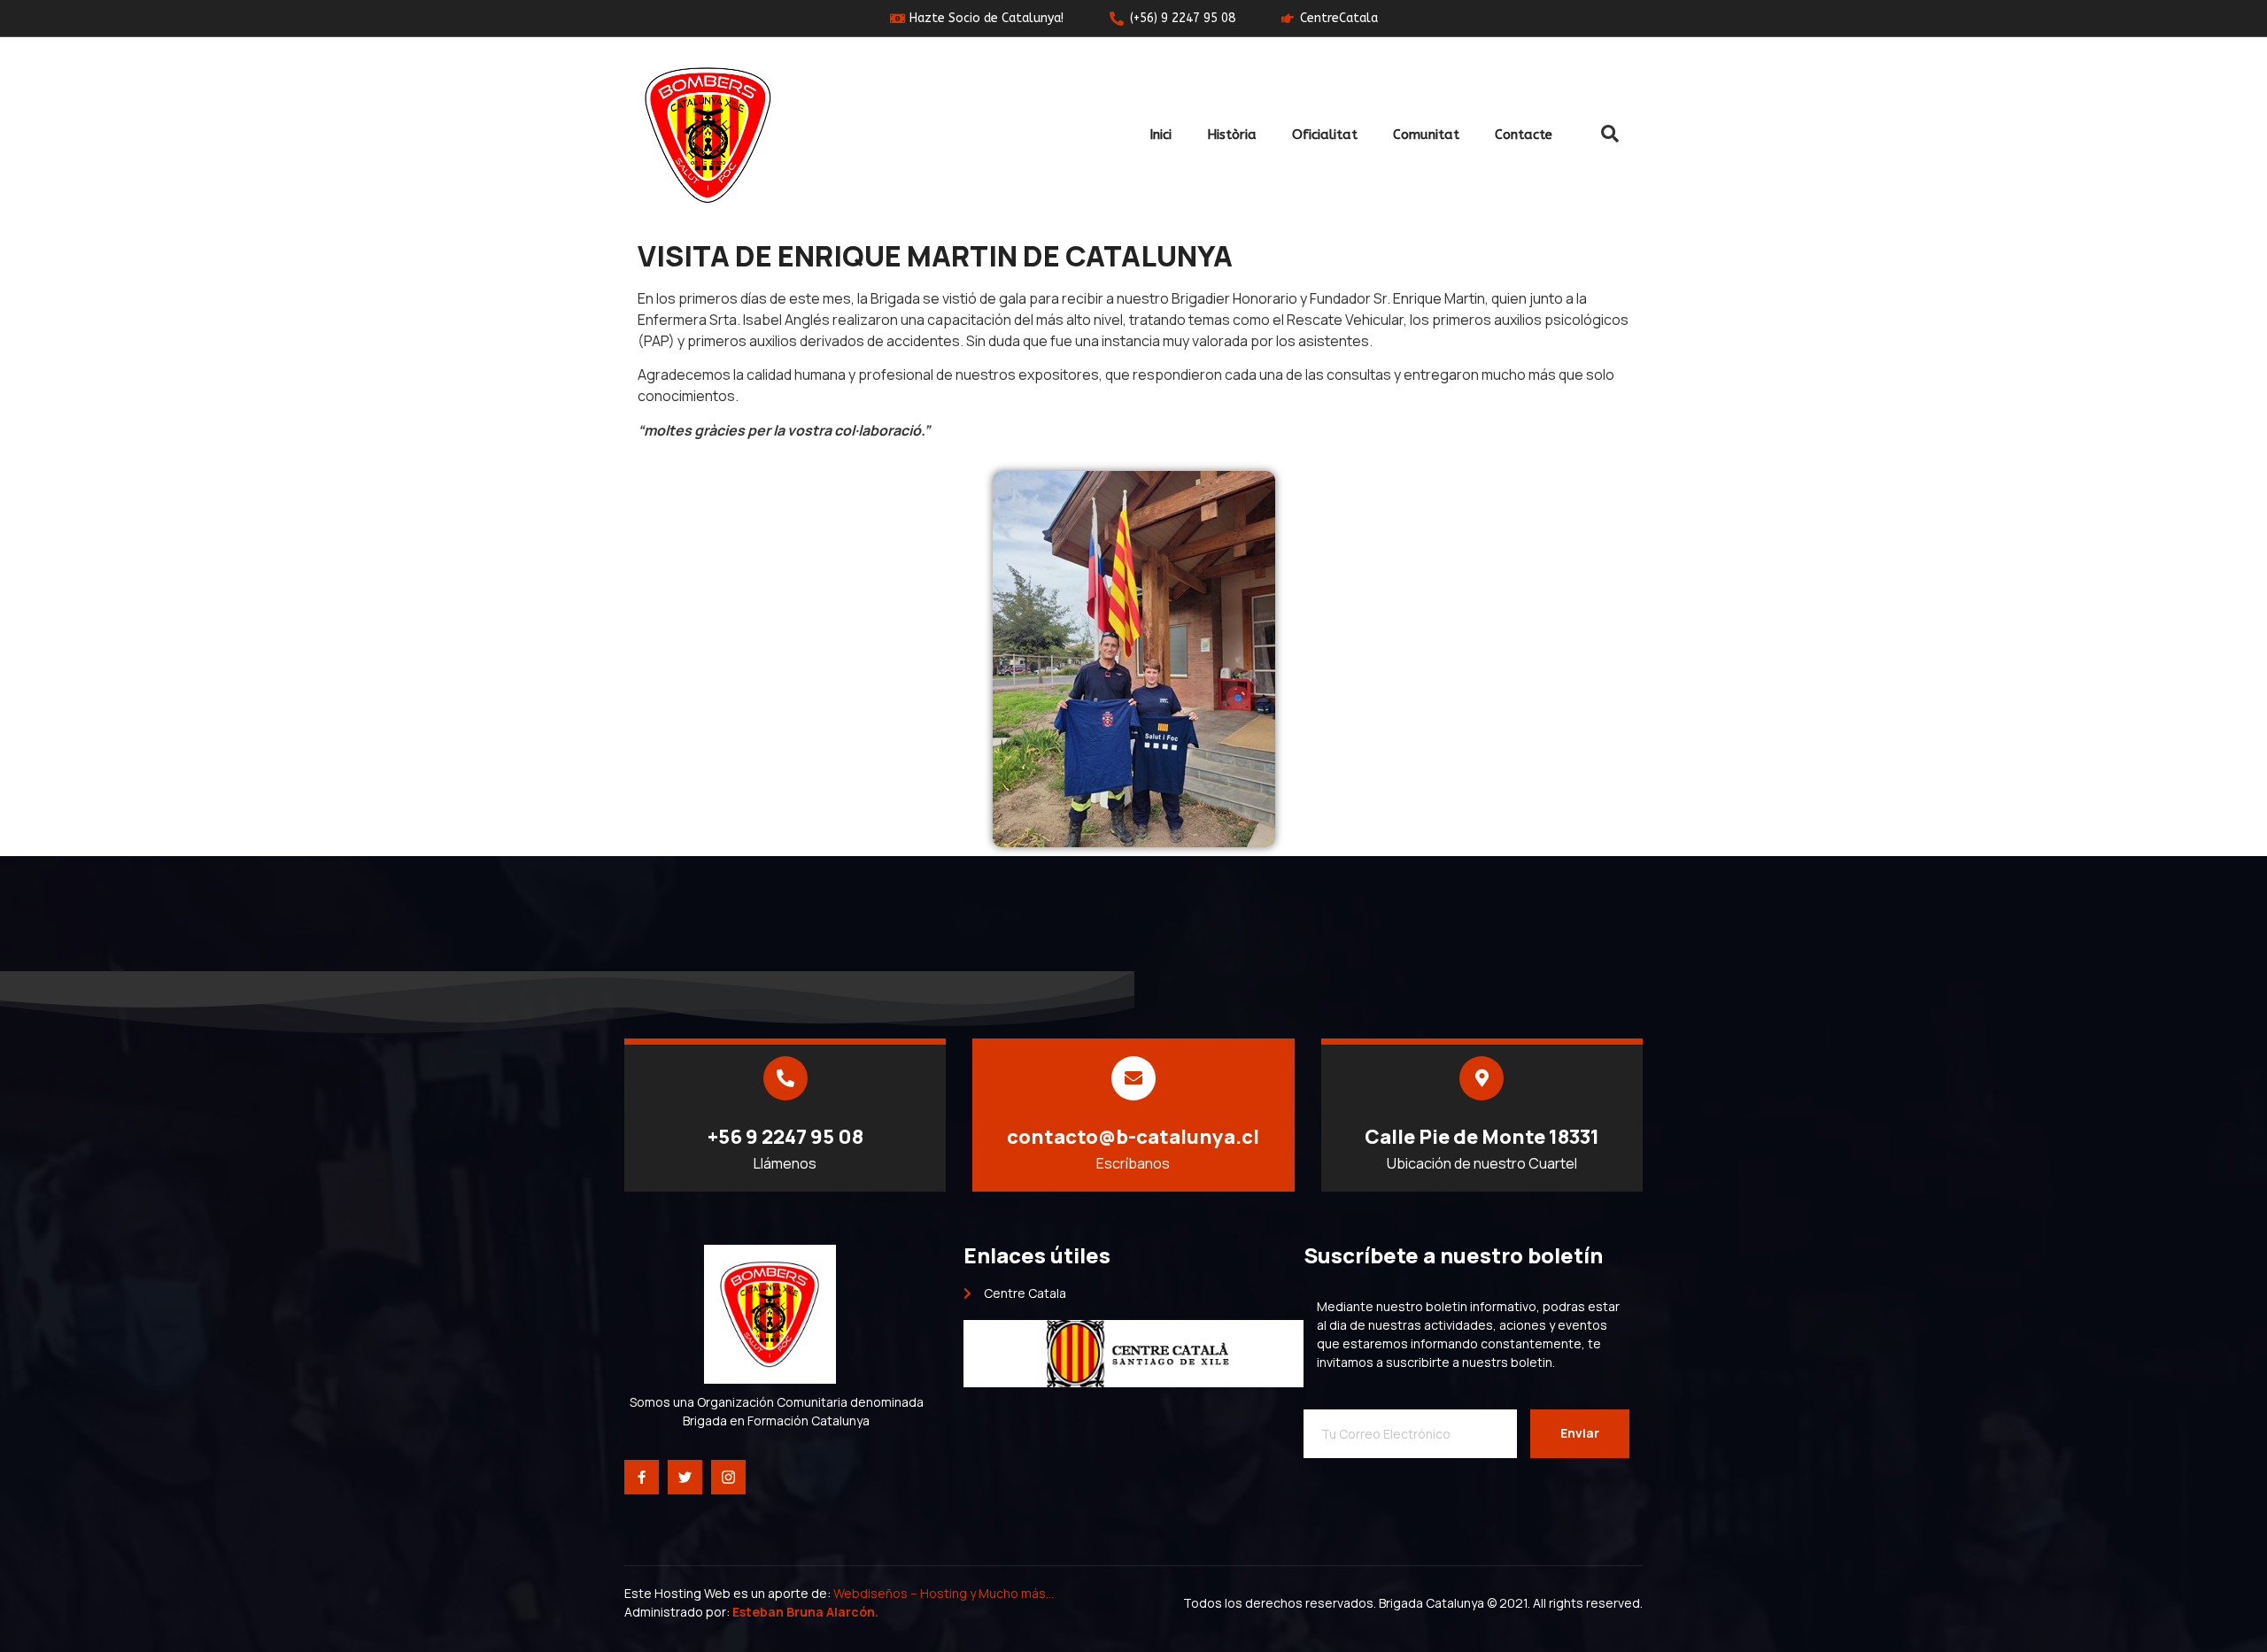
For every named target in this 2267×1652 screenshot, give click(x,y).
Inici (1161, 135)
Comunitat (1426, 135)
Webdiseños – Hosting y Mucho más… (945, 1593)
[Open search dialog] (1610, 135)
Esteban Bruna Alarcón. (805, 1612)
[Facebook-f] (642, 1477)
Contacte (1524, 135)
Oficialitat (1325, 135)
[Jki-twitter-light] (685, 1477)
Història (1232, 135)
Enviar (1580, 1433)
